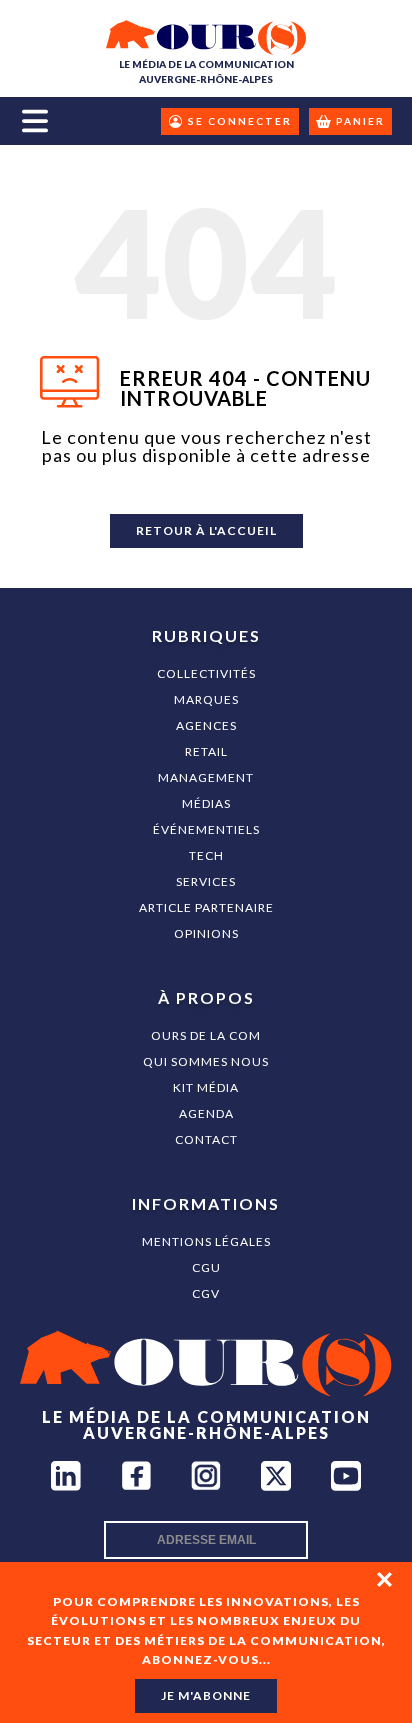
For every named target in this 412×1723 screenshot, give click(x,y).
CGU (206, 1267)
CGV (206, 1293)
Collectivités (206, 673)
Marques (206, 699)
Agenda (206, 1113)
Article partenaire (206, 907)
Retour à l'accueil (206, 530)
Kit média (206, 1087)
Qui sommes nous (206, 1061)
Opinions (206, 933)
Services (206, 881)
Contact (206, 1139)
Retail (206, 751)
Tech (206, 855)
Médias (206, 803)
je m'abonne (206, 1695)
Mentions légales (206, 1241)
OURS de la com (206, 1035)
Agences (206, 725)
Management (206, 777)
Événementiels (206, 829)
